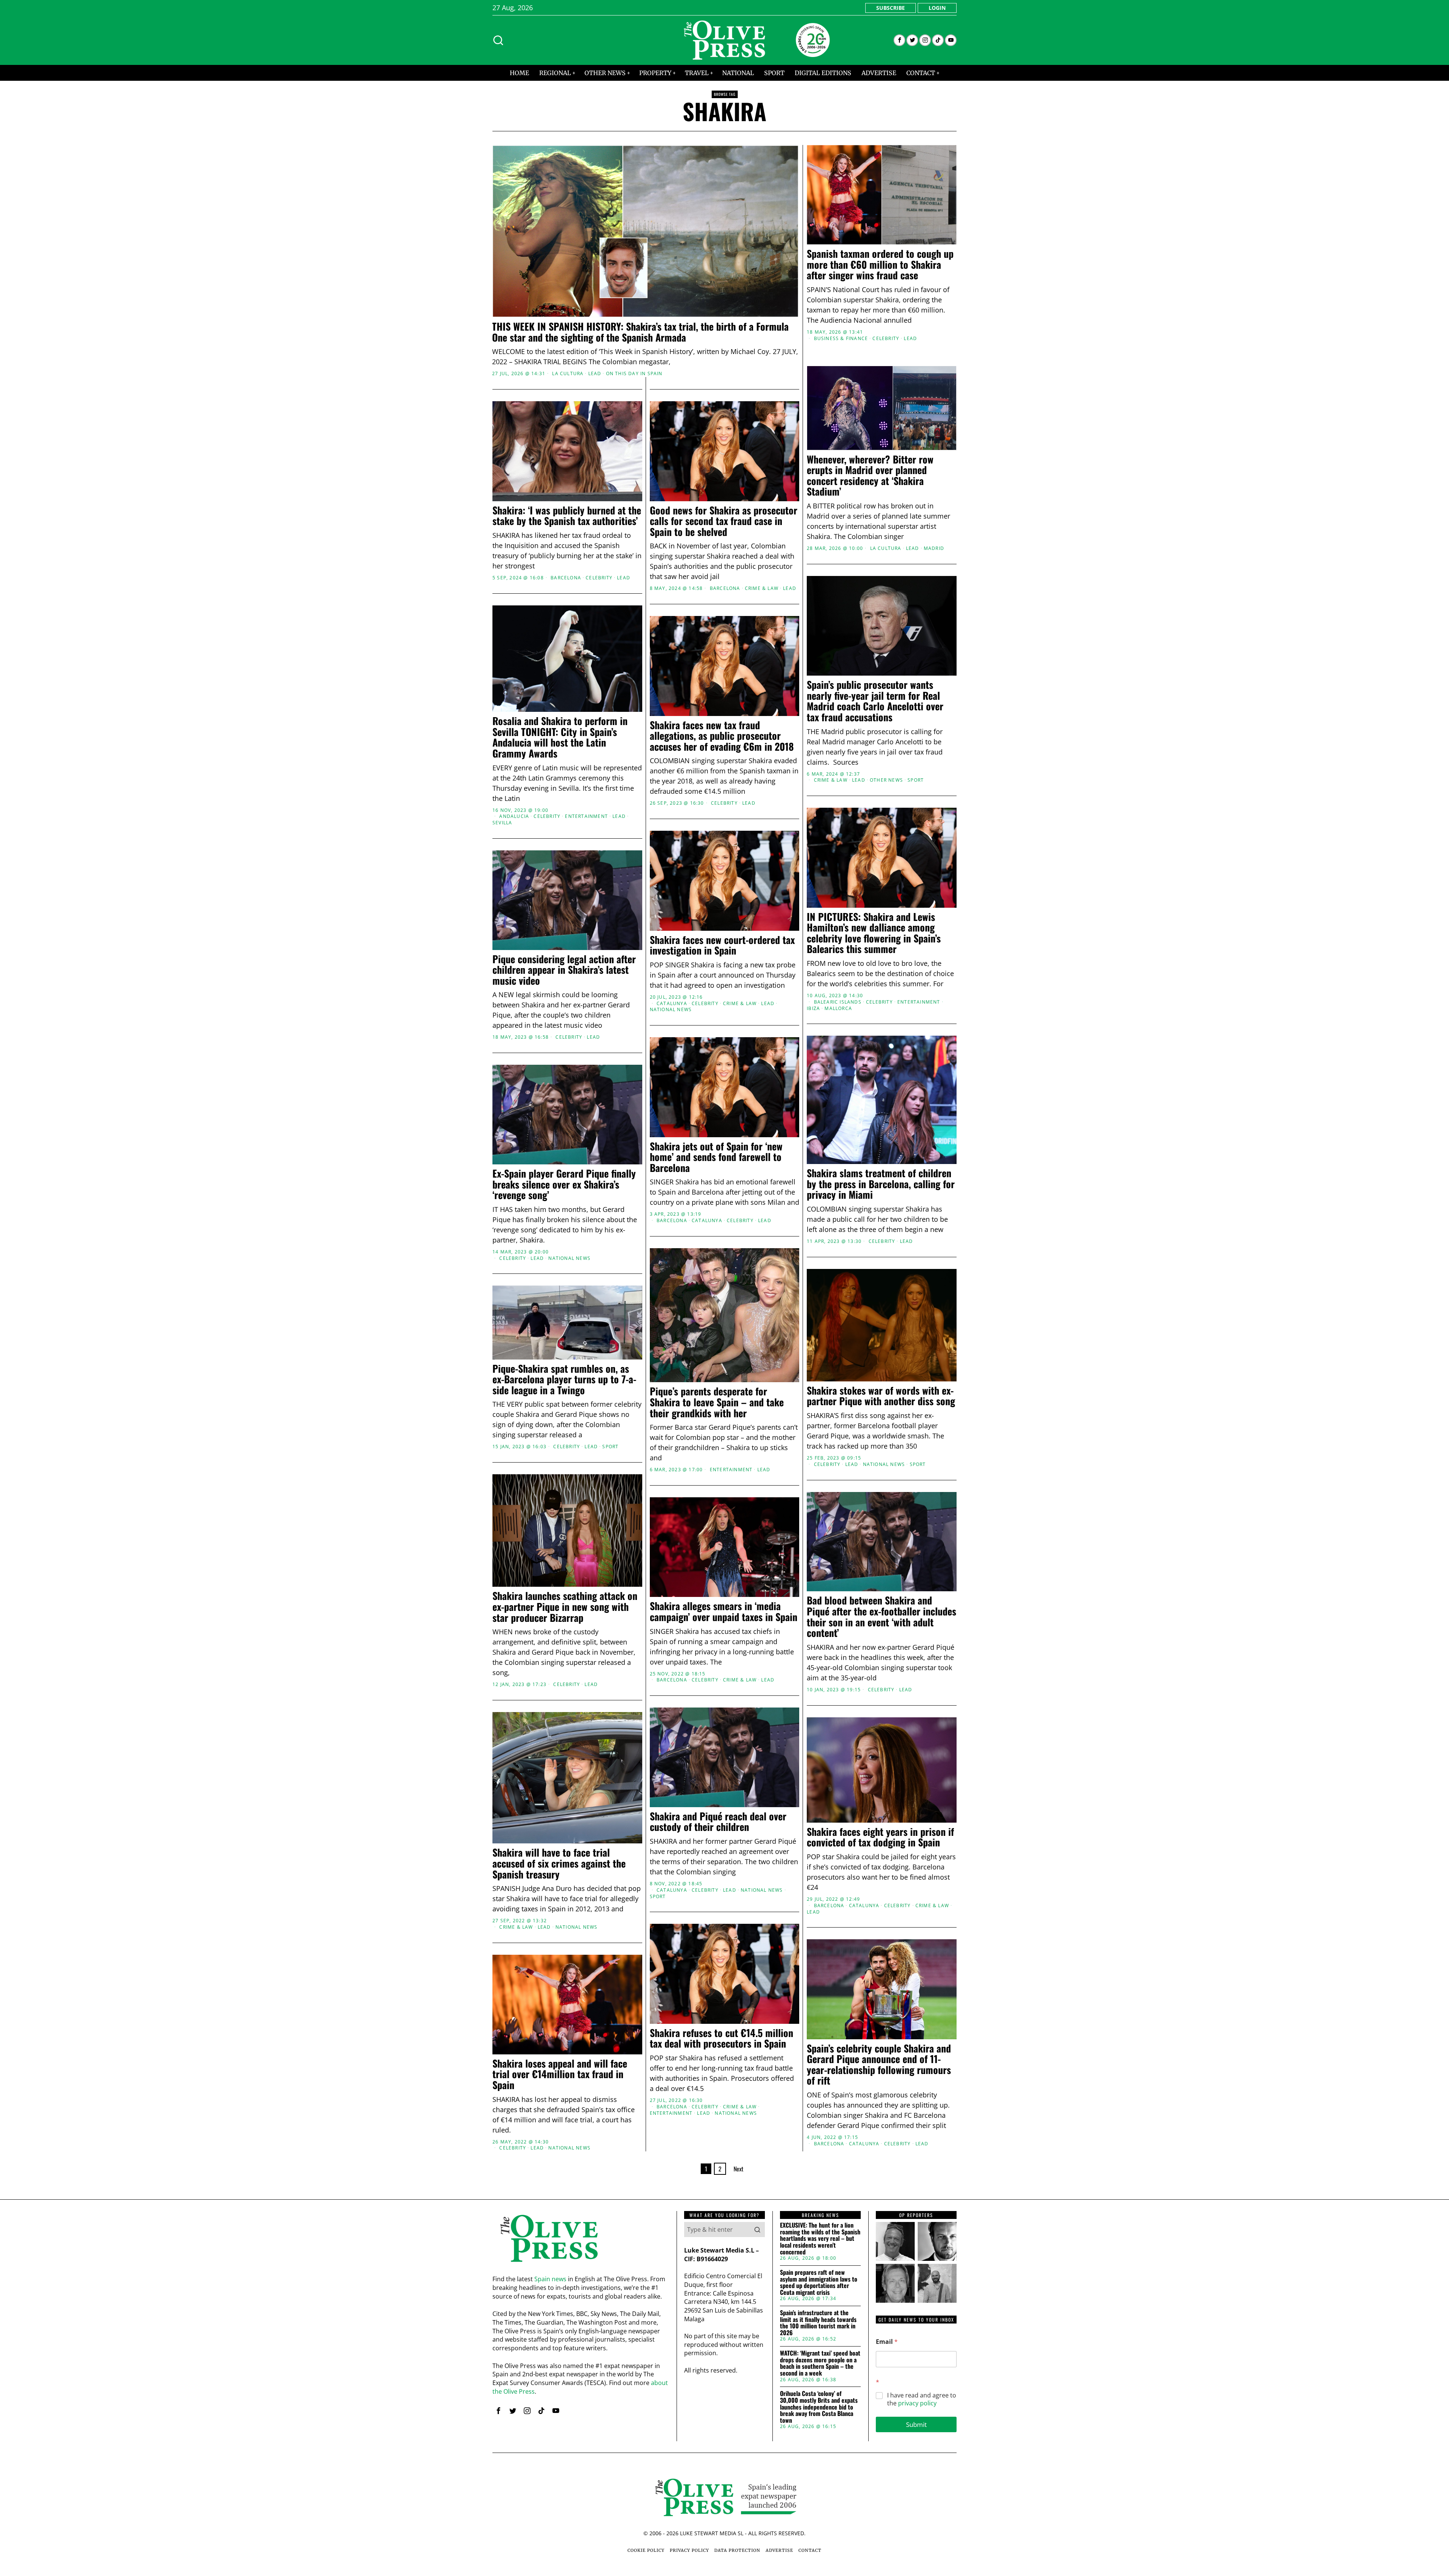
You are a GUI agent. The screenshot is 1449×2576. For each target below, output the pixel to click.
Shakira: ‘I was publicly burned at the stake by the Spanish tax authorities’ (567, 516)
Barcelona (566, 578)
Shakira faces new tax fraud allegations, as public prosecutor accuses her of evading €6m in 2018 (722, 736)
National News (671, 1010)
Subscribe (891, 8)
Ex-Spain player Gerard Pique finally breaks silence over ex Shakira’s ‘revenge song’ (564, 1184)
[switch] (682, 1325)
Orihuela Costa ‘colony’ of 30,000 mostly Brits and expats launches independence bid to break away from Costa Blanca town (819, 2407)
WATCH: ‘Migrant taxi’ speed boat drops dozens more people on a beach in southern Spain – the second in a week (820, 2363)
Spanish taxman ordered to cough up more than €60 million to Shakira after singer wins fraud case (880, 265)
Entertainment (586, 816)
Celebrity (886, 339)
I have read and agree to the (922, 2399)
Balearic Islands (838, 1002)
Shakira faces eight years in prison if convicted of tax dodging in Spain (880, 1837)
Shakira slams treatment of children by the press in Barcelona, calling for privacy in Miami (881, 1184)
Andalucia (514, 816)
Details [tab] (725, 1229)
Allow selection (725, 1361)
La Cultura (568, 374)
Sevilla (502, 823)
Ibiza (813, 1009)
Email (887, 2342)
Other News (886, 780)
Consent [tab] (611, 1229)
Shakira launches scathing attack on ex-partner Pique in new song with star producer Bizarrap (565, 1607)
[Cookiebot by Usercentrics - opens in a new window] (853, 1205)
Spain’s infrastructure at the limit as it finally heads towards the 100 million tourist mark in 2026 (818, 2323)
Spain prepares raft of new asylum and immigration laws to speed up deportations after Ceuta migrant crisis (819, 2282)
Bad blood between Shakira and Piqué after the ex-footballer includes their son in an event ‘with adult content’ (881, 1617)
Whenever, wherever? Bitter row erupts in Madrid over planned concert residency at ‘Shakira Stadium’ (870, 476)
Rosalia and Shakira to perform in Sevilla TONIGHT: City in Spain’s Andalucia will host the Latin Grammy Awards (560, 737)
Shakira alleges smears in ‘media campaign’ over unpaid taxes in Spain (724, 1611)
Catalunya (672, 1004)
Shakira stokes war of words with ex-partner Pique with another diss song (881, 1396)
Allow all (833, 1361)
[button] (757, 2230)
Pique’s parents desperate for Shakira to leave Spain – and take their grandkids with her (717, 1402)
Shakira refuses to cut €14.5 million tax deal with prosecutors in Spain (721, 2038)
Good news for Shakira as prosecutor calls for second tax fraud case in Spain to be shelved (724, 521)
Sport (916, 780)
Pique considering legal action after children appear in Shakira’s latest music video (564, 970)
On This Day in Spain (634, 374)
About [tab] (838, 1229)
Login (937, 8)
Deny (616, 1361)
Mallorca (838, 1009)
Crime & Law (762, 588)
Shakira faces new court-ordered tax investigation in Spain (722, 945)
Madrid (934, 548)
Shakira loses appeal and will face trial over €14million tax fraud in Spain (560, 2074)
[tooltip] (899, 40)
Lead (595, 374)
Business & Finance (841, 339)
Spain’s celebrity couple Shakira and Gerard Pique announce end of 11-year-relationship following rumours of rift (879, 2065)
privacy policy (917, 2403)
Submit (916, 2424)
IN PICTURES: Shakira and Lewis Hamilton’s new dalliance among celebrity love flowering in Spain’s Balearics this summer (874, 933)
